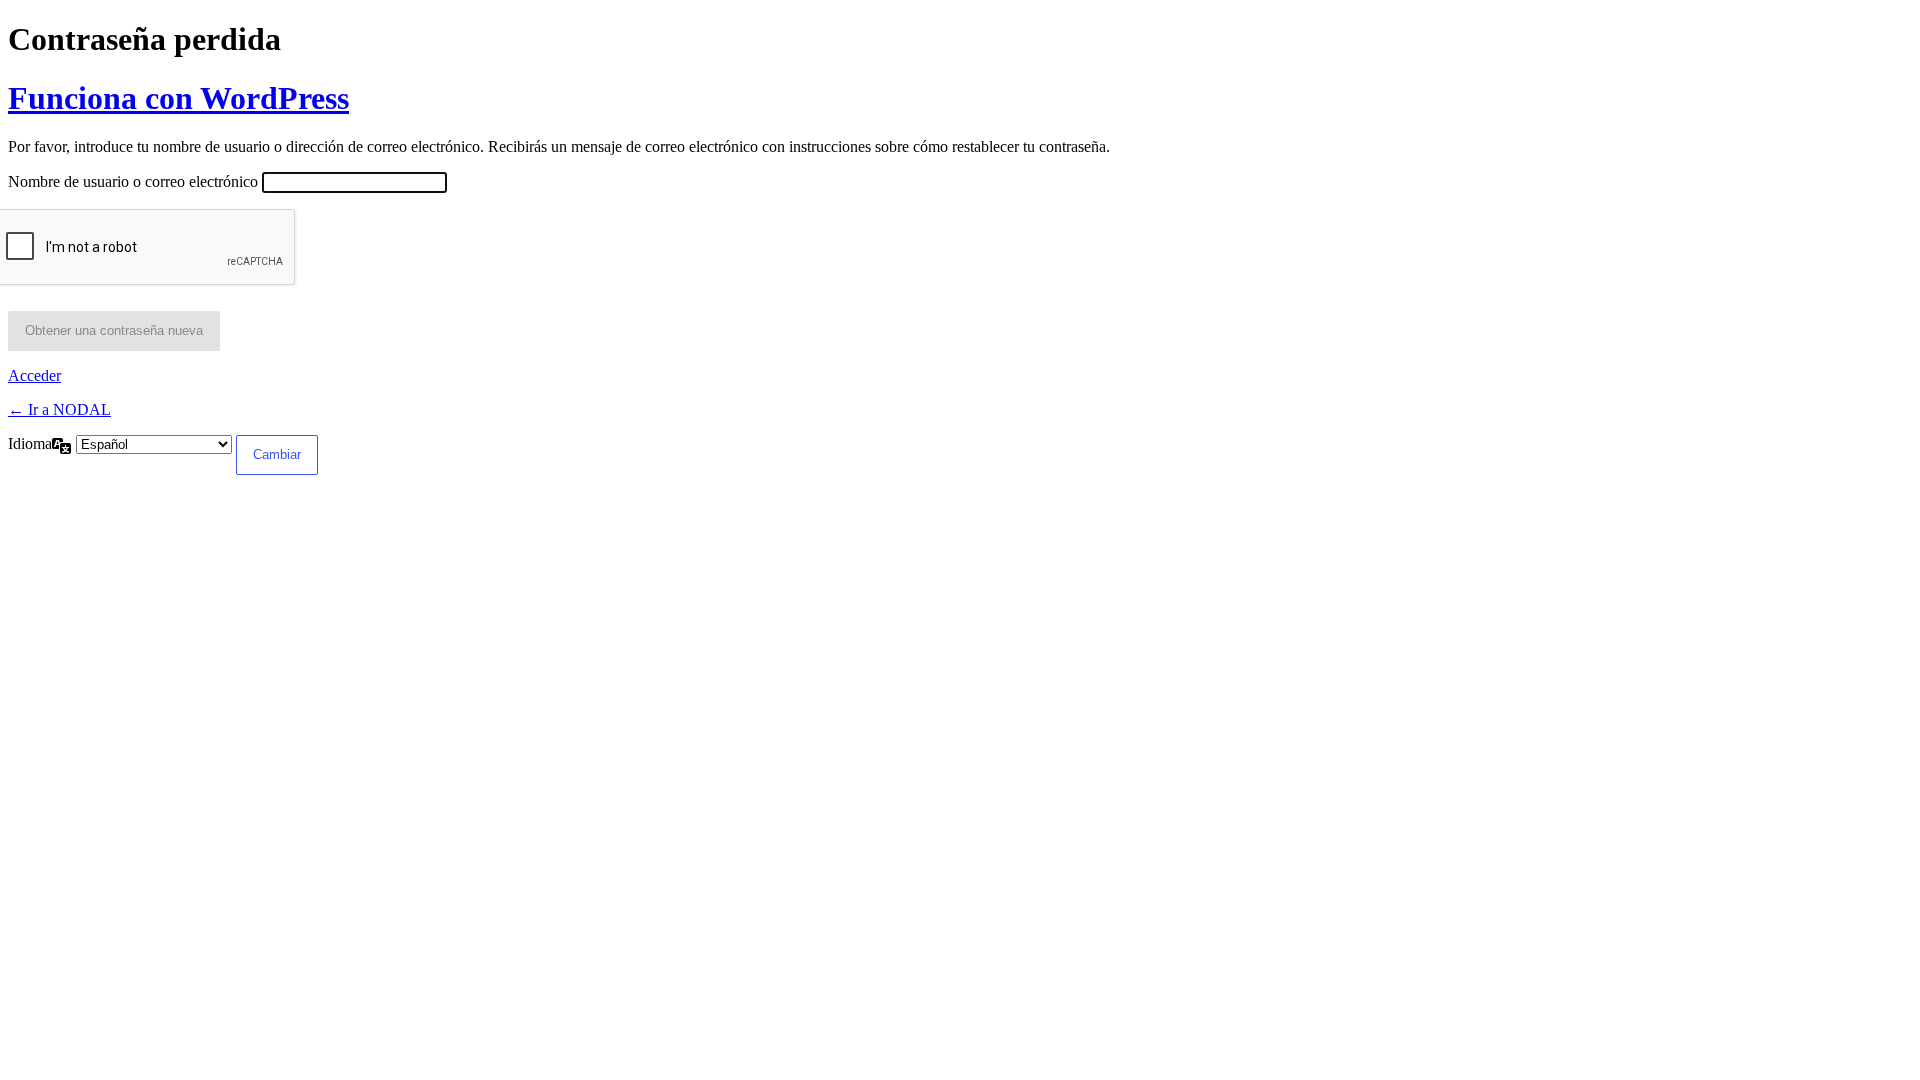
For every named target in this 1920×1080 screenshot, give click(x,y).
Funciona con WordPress (178, 98)
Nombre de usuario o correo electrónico (133, 181)
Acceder (34, 375)
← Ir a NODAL (59, 409)
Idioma (30, 443)
